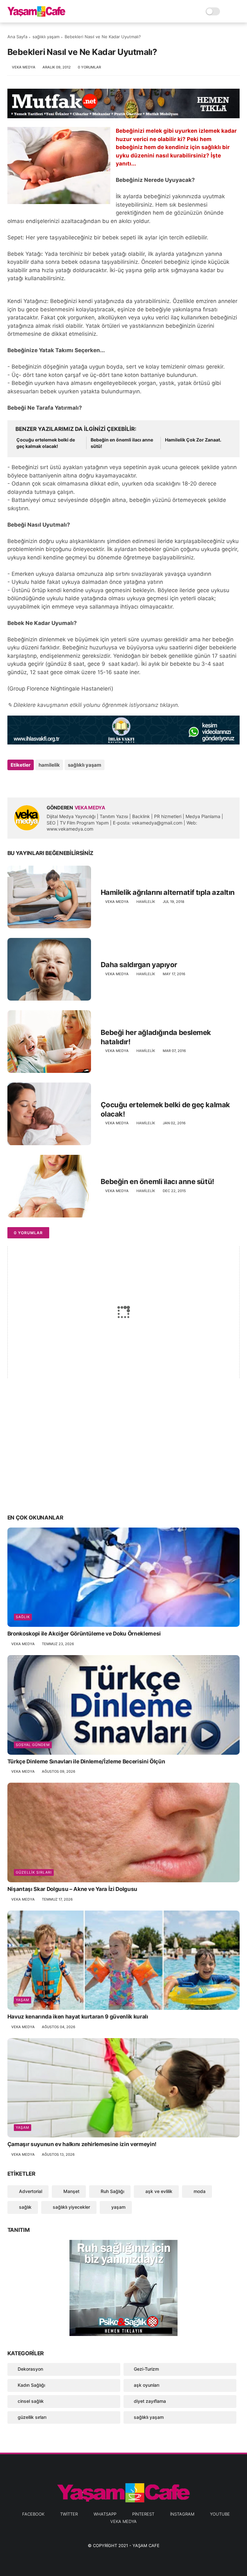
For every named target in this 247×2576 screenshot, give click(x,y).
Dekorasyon (30, 2369)
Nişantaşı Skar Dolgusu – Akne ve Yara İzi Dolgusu (72, 1889)
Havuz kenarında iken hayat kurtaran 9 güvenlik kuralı (78, 2017)
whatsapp (105, 2514)
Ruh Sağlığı (112, 2191)
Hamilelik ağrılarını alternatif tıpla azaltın (168, 892)
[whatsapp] (39, 782)
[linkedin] (64, 782)
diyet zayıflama (150, 2401)
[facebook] (13, 782)
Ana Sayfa (17, 37)
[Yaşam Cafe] (36, 15)
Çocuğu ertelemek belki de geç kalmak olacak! (46, 443)
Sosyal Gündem (33, 1745)
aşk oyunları (146, 2385)
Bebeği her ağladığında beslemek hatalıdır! (156, 1037)
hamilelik (49, 765)
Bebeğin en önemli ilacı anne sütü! (122, 443)
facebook (33, 2514)
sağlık (23, 1617)
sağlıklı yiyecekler (71, 2207)
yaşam (23, 2000)
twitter (69, 2514)
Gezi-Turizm (146, 2369)
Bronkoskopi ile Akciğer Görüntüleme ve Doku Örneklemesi (84, 1634)
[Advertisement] (124, 1458)
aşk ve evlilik (158, 2191)
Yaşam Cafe (146, 2545)
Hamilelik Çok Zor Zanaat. (193, 440)
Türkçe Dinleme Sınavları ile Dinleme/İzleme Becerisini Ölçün (86, 1761)
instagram (182, 2514)
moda (199, 2191)
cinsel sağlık (31, 2401)
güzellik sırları (34, 1872)
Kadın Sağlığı (31, 2385)
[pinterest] (52, 782)
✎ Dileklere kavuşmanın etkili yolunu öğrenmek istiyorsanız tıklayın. (93, 705)
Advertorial (30, 2191)
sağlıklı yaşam (46, 37)
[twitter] (26, 782)
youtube (220, 2514)
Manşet (71, 2191)
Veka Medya (123, 2521)
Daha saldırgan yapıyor (139, 965)
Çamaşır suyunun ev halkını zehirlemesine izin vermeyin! (82, 2144)
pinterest (143, 2514)
